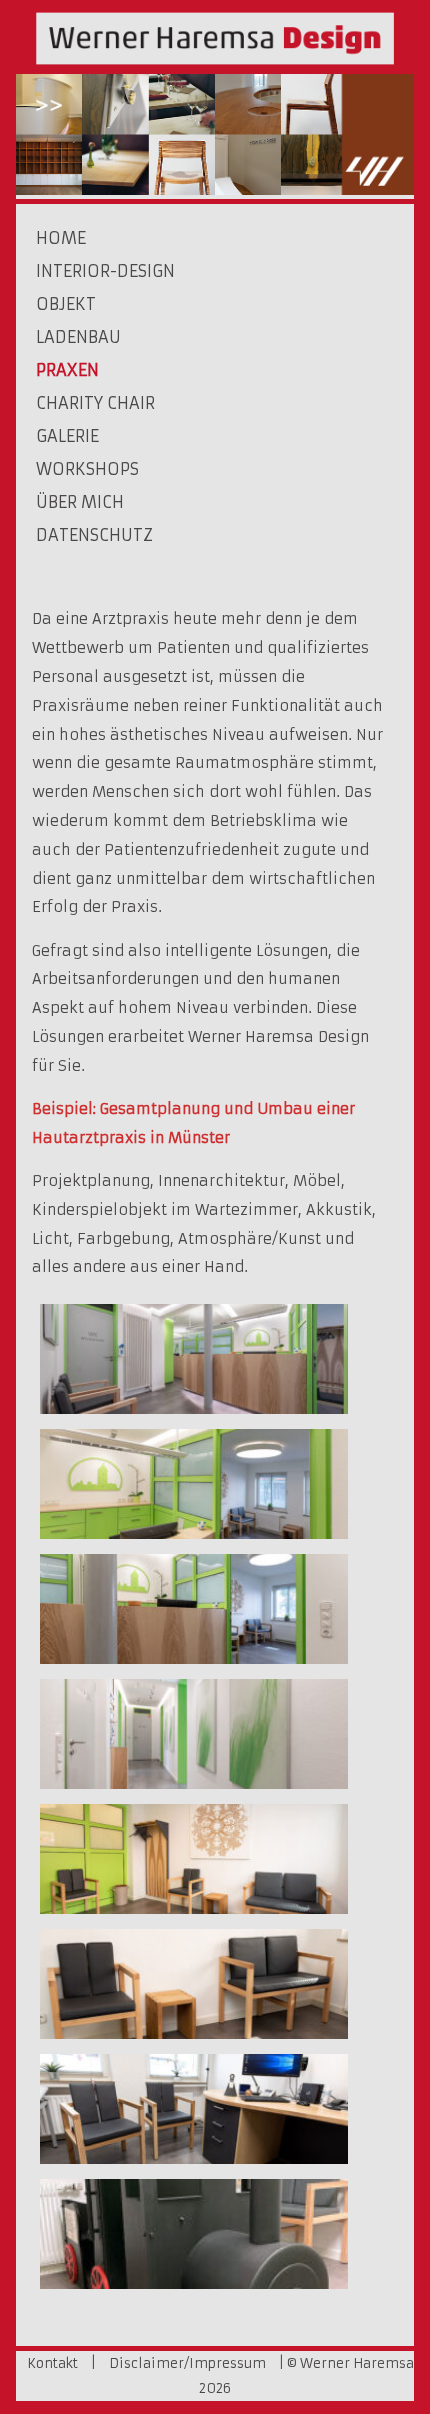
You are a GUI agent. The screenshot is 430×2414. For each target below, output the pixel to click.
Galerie (67, 436)
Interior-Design (105, 271)
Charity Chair (95, 403)
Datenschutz (94, 535)
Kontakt (52, 2363)
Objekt (66, 304)
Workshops (87, 469)
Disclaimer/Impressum (187, 2363)
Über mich (80, 502)
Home (61, 238)
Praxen (67, 370)
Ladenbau (78, 337)
